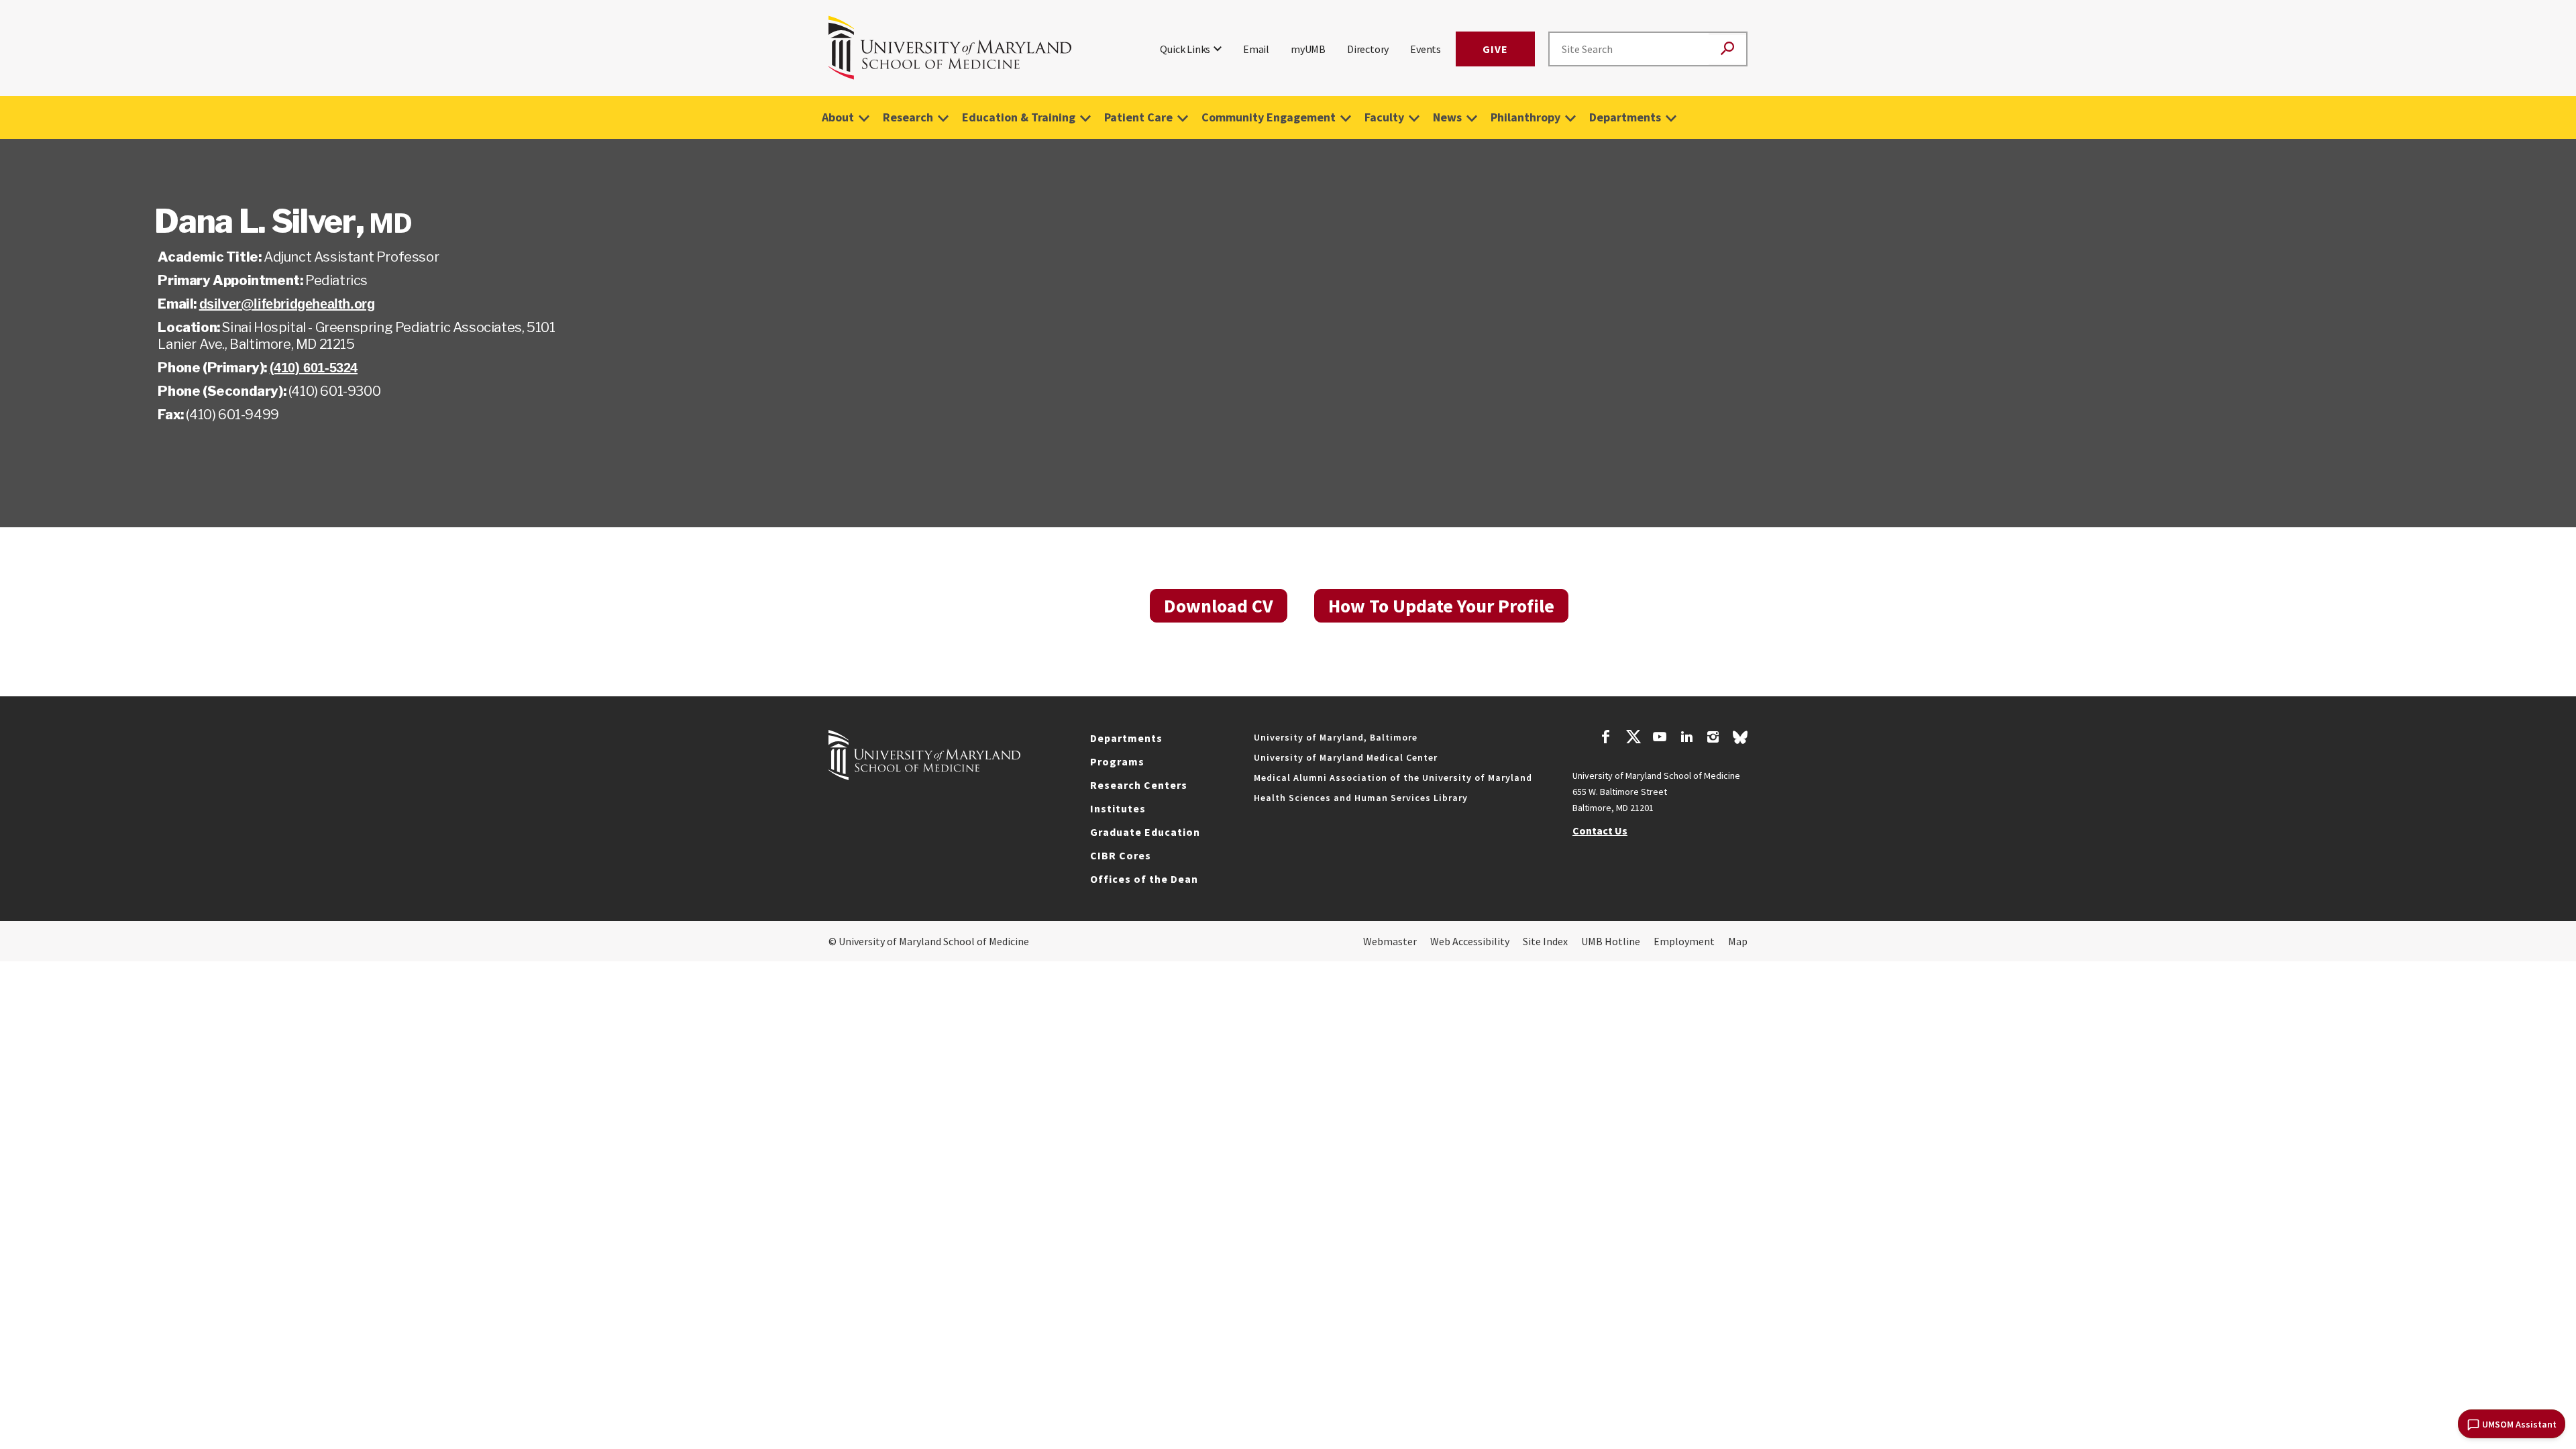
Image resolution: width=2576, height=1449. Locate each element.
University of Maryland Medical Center (1346, 757)
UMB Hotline (1611, 941)
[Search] (1727, 49)
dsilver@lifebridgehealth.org (287, 304)
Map (1738, 941)
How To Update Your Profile (1441, 606)
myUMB (1308, 49)
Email (1256, 49)
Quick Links (1185, 49)
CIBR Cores (1121, 855)
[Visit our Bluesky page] (1740, 741)
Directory (1368, 49)
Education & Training (1019, 117)
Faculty (1384, 117)
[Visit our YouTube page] (1660, 739)
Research (908, 117)
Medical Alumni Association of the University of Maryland (1393, 777)
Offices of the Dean (1144, 879)
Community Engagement (1269, 117)
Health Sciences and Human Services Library (1361, 798)
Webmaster (1390, 941)
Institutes (1118, 808)
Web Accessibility (1470, 941)
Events (1426, 49)
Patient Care (1138, 117)
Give (1495, 49)
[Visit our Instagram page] (1713, 739)
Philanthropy (1525, 117)
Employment (1684, 941)
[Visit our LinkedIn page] (1686, 739)
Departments (1625, 117)
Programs (1117, 761)
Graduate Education (1145, 832)
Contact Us (1600, 830)
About (838, 117)
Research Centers (1139, 785)
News (1447, 117)
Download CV (1219, 606)
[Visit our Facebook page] (1606, 739)
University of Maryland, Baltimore (1336, 737)
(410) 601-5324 (314, 368)
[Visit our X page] (1633, 739)
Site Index (1545, 941)
